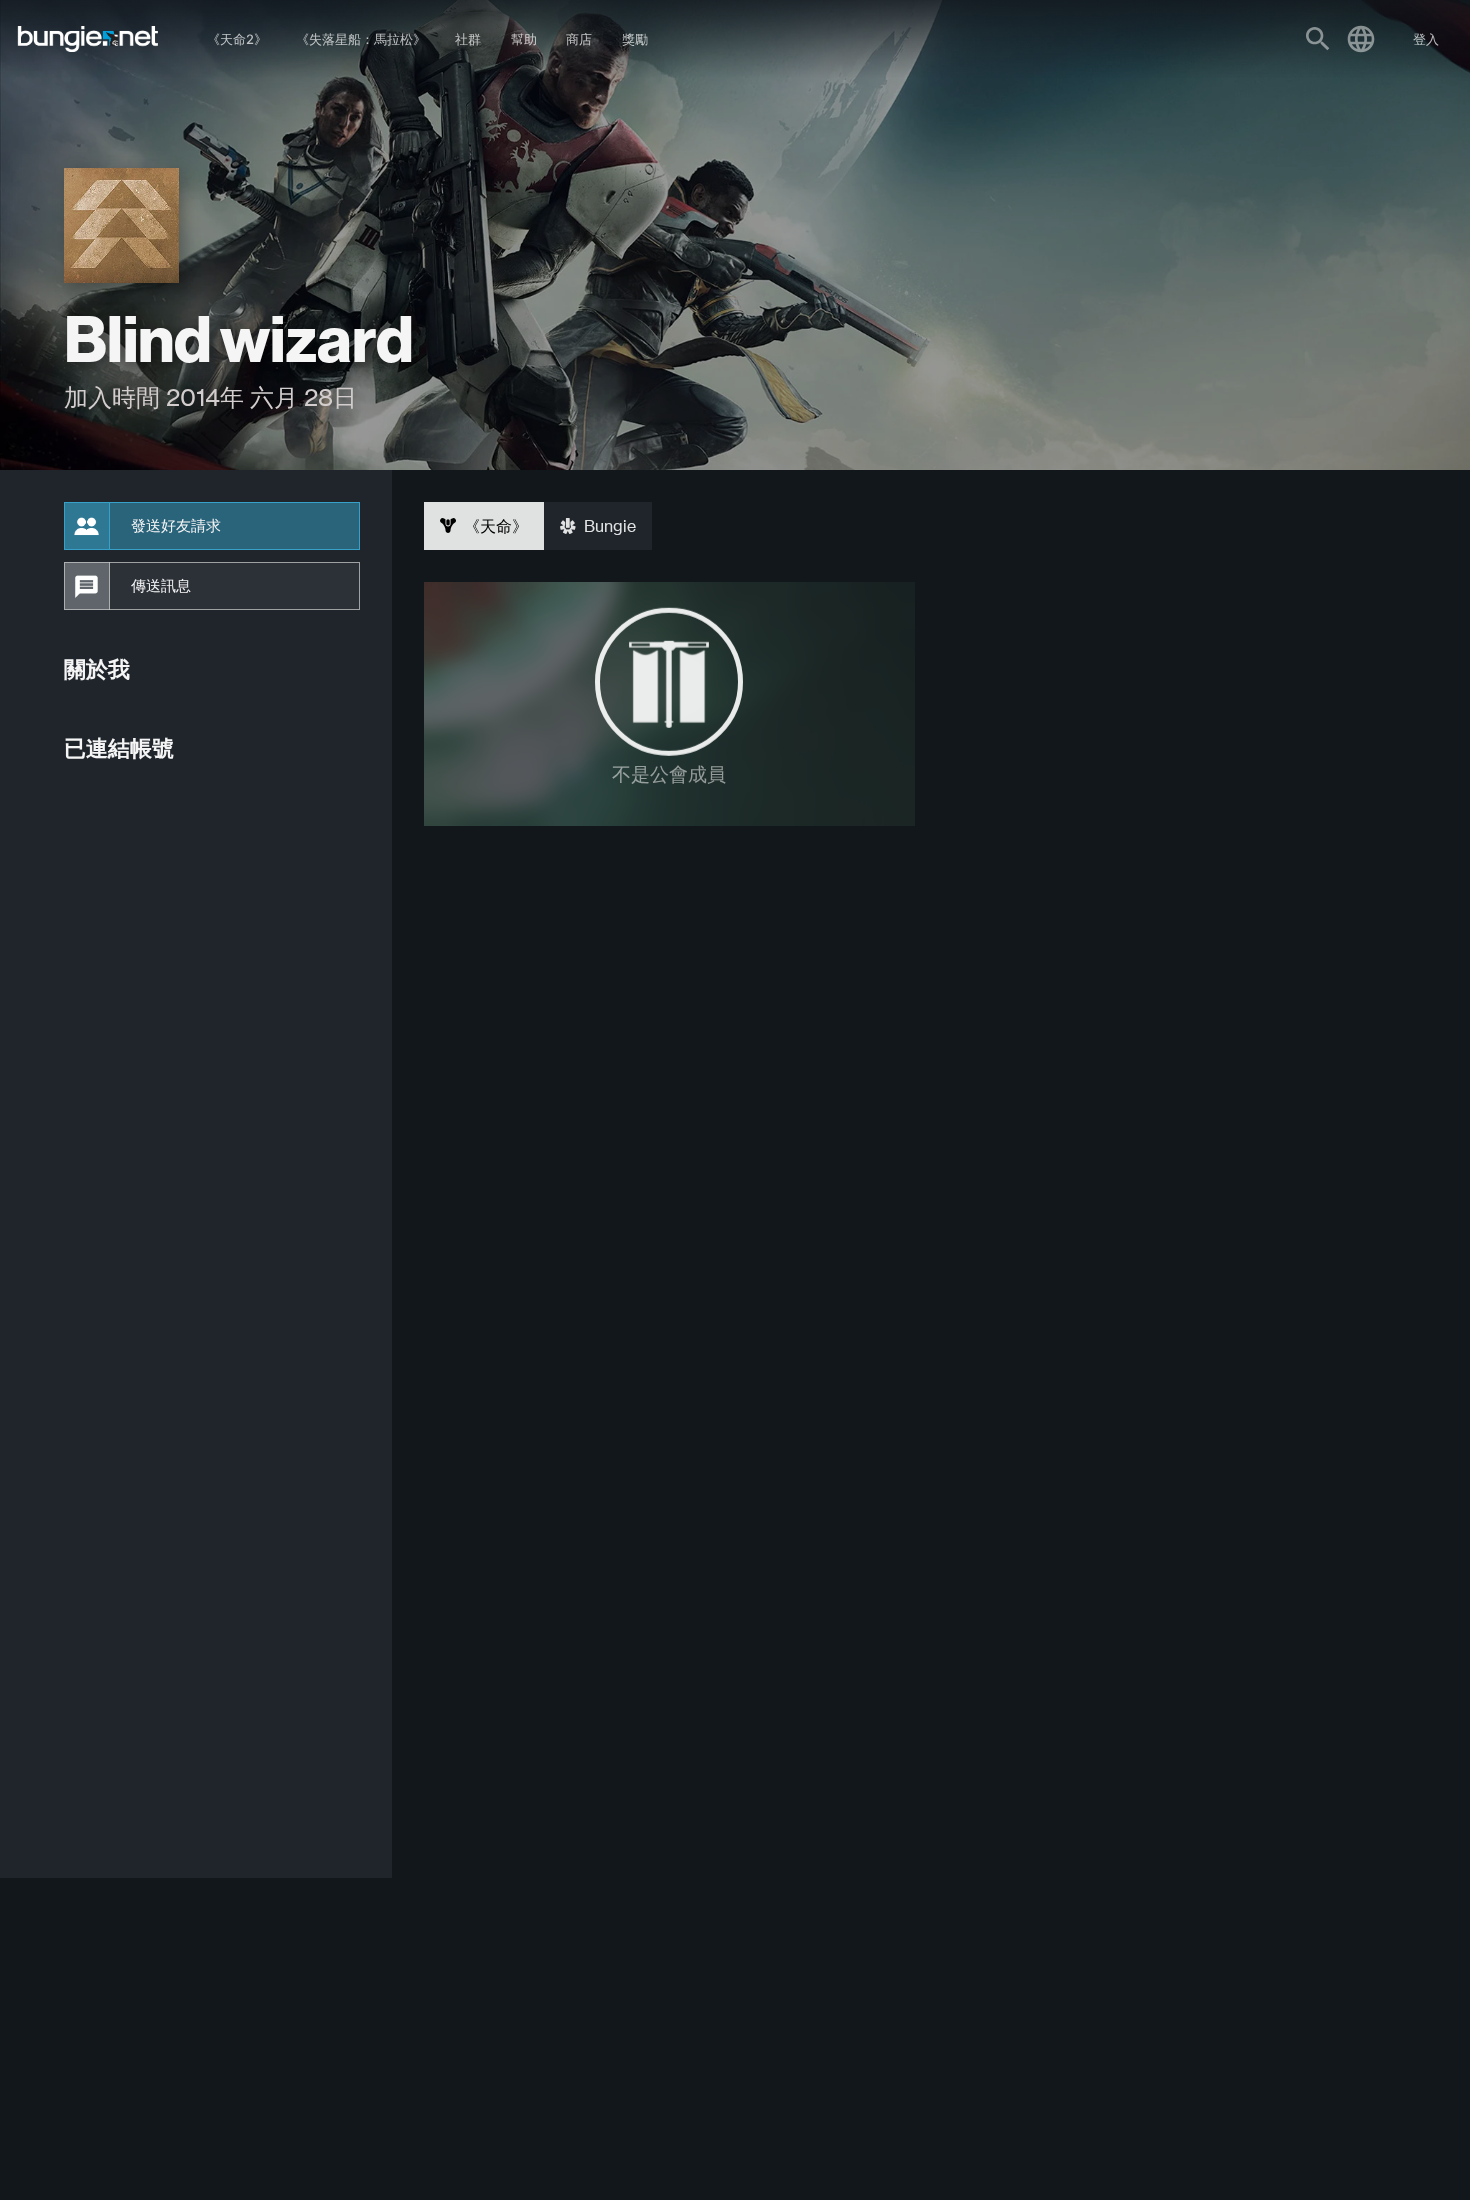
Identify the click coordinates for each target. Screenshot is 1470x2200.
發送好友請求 (176, 526)
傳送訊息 (161, 586)
